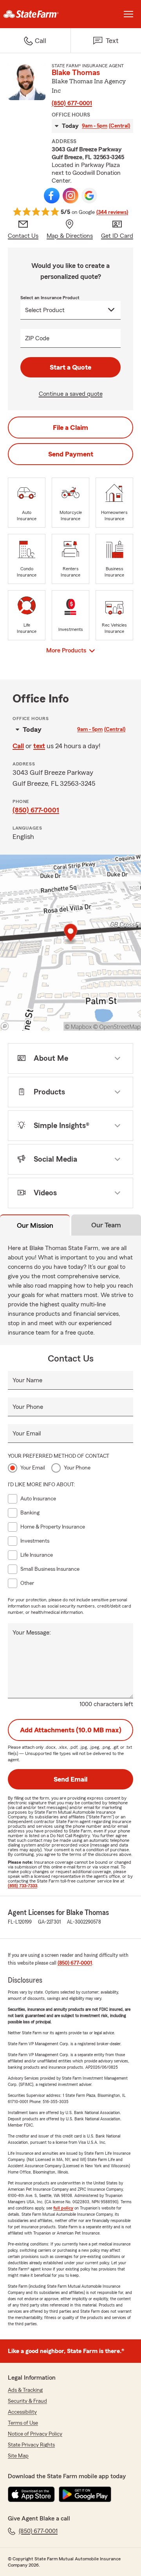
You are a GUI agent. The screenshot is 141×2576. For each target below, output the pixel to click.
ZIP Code (37, 338)
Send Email (70, 1779)
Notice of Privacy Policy (35, 2434)
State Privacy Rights (31, 2445)
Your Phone (28, 1407)
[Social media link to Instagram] (70, 196)
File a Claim (70, 428)
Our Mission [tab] (35, 1225)
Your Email (27, 1434)
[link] (35, 14)
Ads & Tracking (25, 2390)
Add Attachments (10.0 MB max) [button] (71, 1730)
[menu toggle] (128, 14)
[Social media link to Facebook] (52, 196)
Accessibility (22, 2412)
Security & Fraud (27, 2401)
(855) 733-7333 (23, 1886)
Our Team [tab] (106, 1225)
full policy (63, 2208)
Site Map (18, 2456)
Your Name (27, 1380)
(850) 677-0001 (72, 103)
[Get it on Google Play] (85, 2494)
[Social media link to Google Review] (89, 196)
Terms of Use (23, 2423)
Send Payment (71, 454)
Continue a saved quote (71, 394)
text (39, 746)
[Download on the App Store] (31, 2494)
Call (18, 746)
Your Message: (32, 1633)
